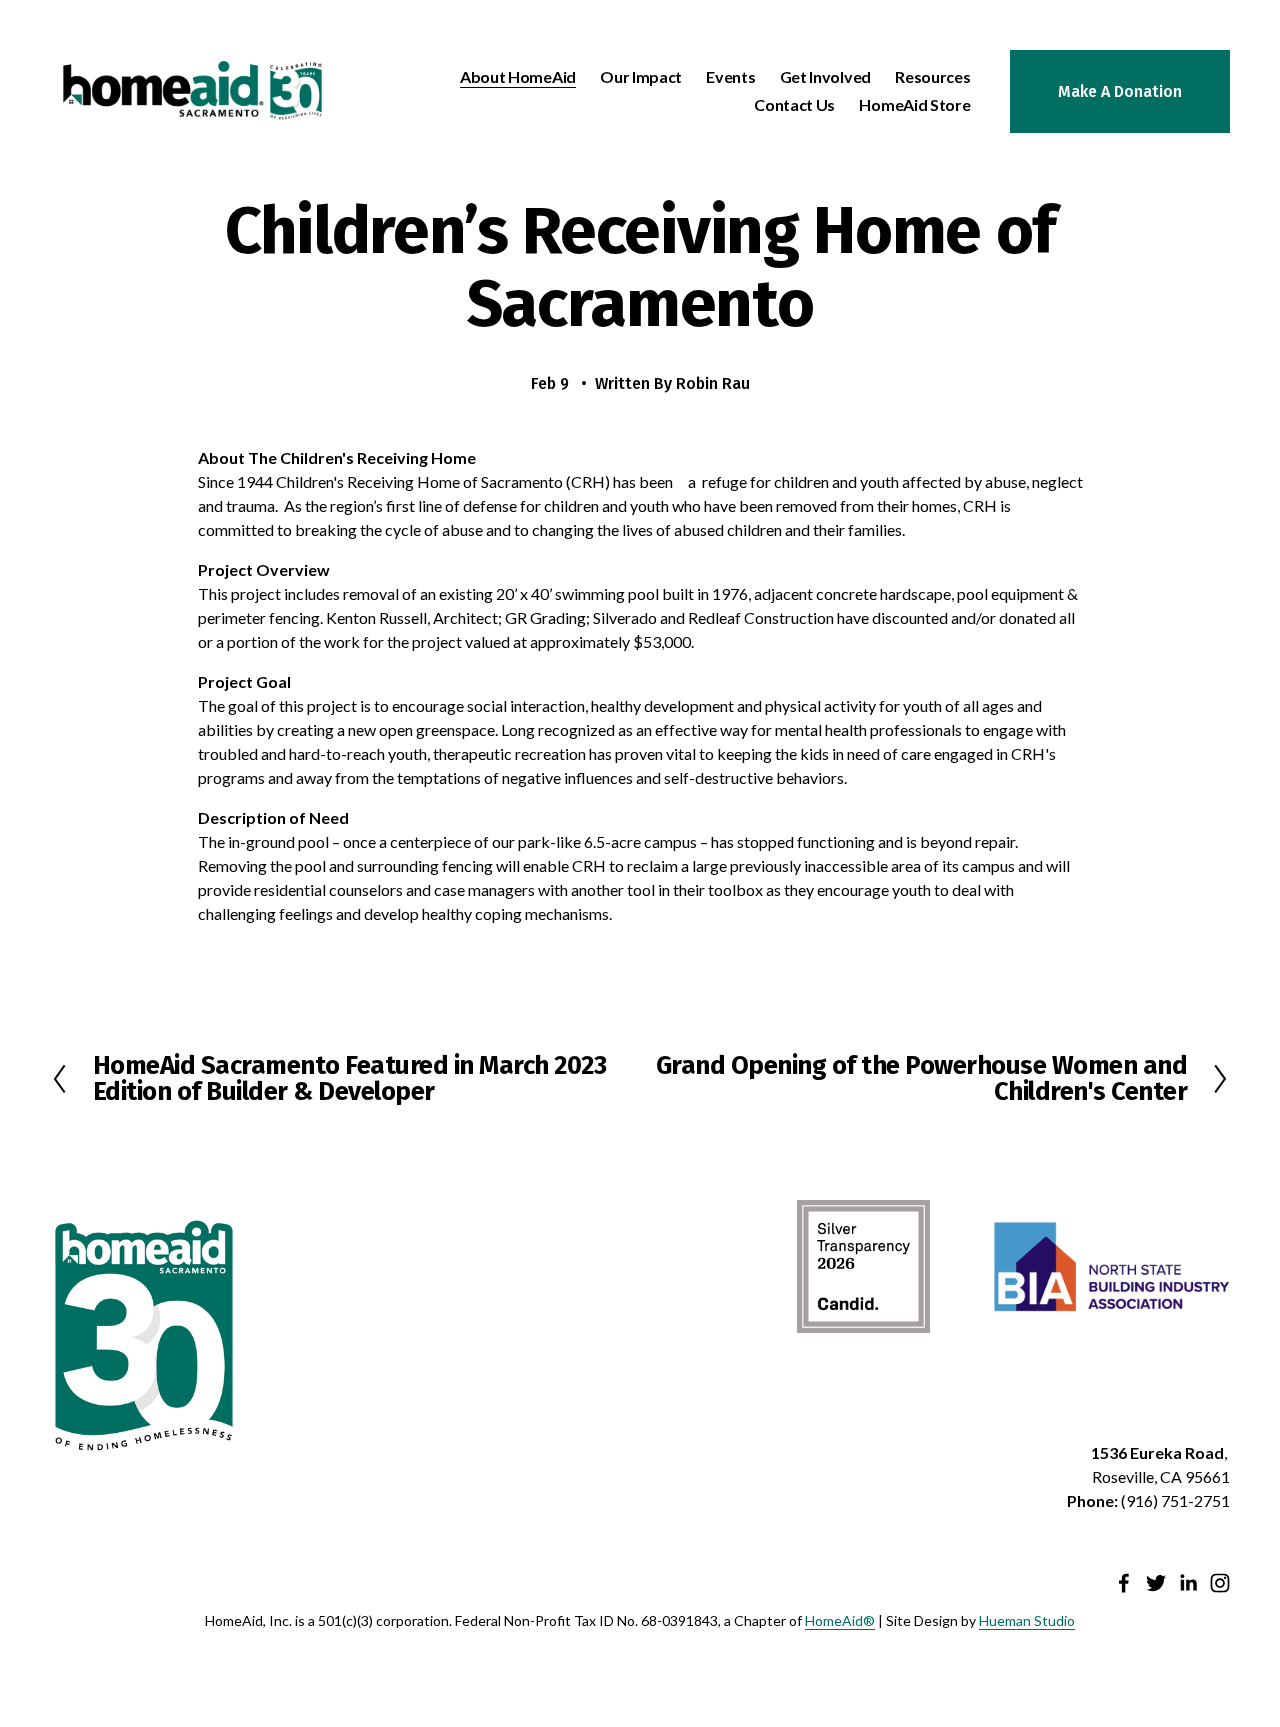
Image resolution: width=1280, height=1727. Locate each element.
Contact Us (794, 104)
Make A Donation (1120, 91)
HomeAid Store (914, 104)
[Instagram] (1220, 1583)
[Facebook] (1124, 1583)
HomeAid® (840, 1620)
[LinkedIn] (1188, 1583)
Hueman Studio (1027, 1620)
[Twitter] (1156, 1583)
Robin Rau (713, 383)
